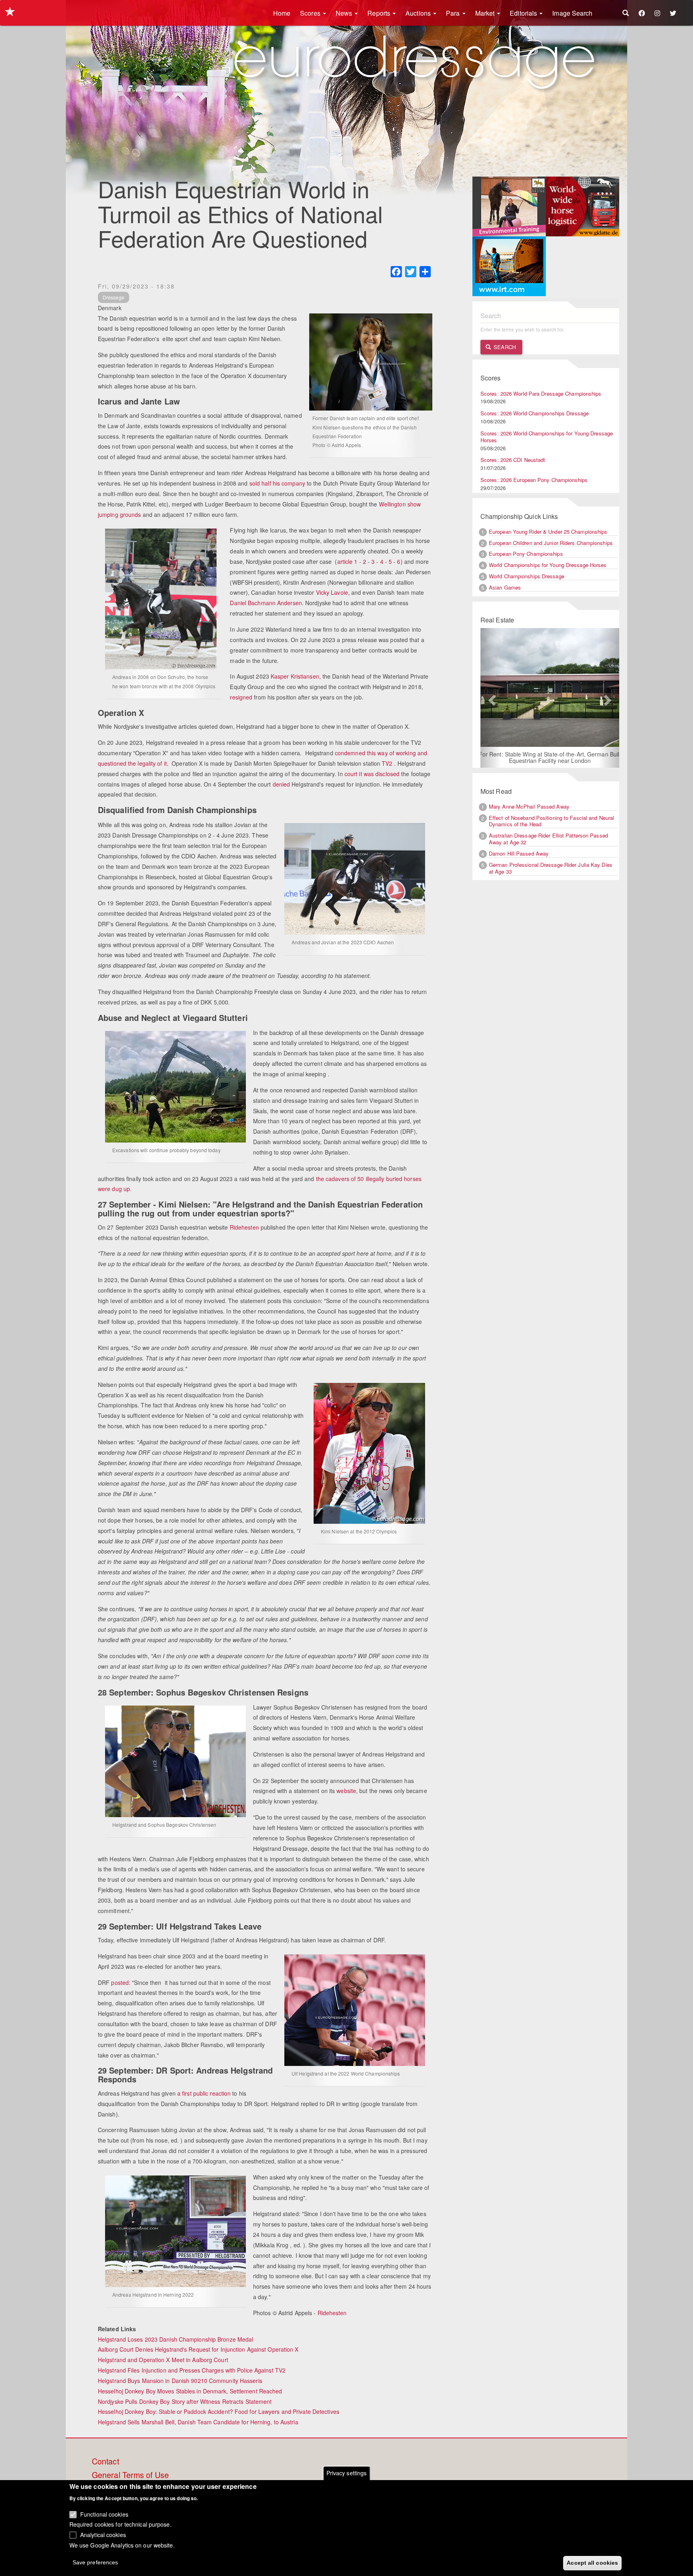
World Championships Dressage (527, 576)
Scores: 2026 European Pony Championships (534, 480)
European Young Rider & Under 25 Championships (548, 532)
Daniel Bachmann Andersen (266, 603)
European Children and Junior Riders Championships (551, 543)
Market (486, 13)
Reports (380, 13)
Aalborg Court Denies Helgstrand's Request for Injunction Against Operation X (198, 2349)
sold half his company (277, 483)
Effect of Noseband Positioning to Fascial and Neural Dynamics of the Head (551, 821)
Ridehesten (244, 1227)
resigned (241, 697)
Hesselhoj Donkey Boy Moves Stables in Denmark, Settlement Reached (190, 2391)
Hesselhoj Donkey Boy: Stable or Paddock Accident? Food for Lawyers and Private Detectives (219, 2411)
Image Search (572, 13)
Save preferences (95, 2562)
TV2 (387, 763)
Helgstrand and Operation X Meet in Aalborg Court (163, 2360)
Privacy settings (347, 2473)
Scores (311, 13)
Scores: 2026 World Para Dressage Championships (541, 393)
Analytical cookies (103, 2534)
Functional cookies (104, 2514)
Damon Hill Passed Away (519, 854)
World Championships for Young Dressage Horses (548, 565)
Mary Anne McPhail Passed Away (529, 807)
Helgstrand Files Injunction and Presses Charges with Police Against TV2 (192, 2370)
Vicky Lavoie (332, 592)
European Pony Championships (526, 554)
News (345, 13)
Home (282, 13)
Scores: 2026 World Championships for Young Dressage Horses (547, 437)
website (346, 1791)
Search (504, 347)
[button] (491, 698)
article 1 (348, 561)
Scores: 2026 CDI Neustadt (513, 460)
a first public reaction (204, 2093)
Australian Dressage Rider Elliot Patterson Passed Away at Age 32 (548, 840)
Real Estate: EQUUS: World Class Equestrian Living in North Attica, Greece (550, 758)
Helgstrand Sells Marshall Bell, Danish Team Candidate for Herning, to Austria (198, 2422)
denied (282, 784)
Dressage (113, 297)
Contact (105, 2462)
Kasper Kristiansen (295, 676)
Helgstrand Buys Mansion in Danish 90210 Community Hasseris (180, 2381)
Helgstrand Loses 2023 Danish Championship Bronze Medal (175, 2339)
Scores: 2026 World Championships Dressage (535, 413)
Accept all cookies (592, 2563)
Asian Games (505, 587)
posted (120, 1982)
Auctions (419, 13)
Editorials (524, 13)
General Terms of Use (130, 2475)
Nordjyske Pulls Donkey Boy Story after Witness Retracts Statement (185, 2401)
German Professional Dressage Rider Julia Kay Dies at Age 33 (551, 869)
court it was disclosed (372, 774)
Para (454, 13)
